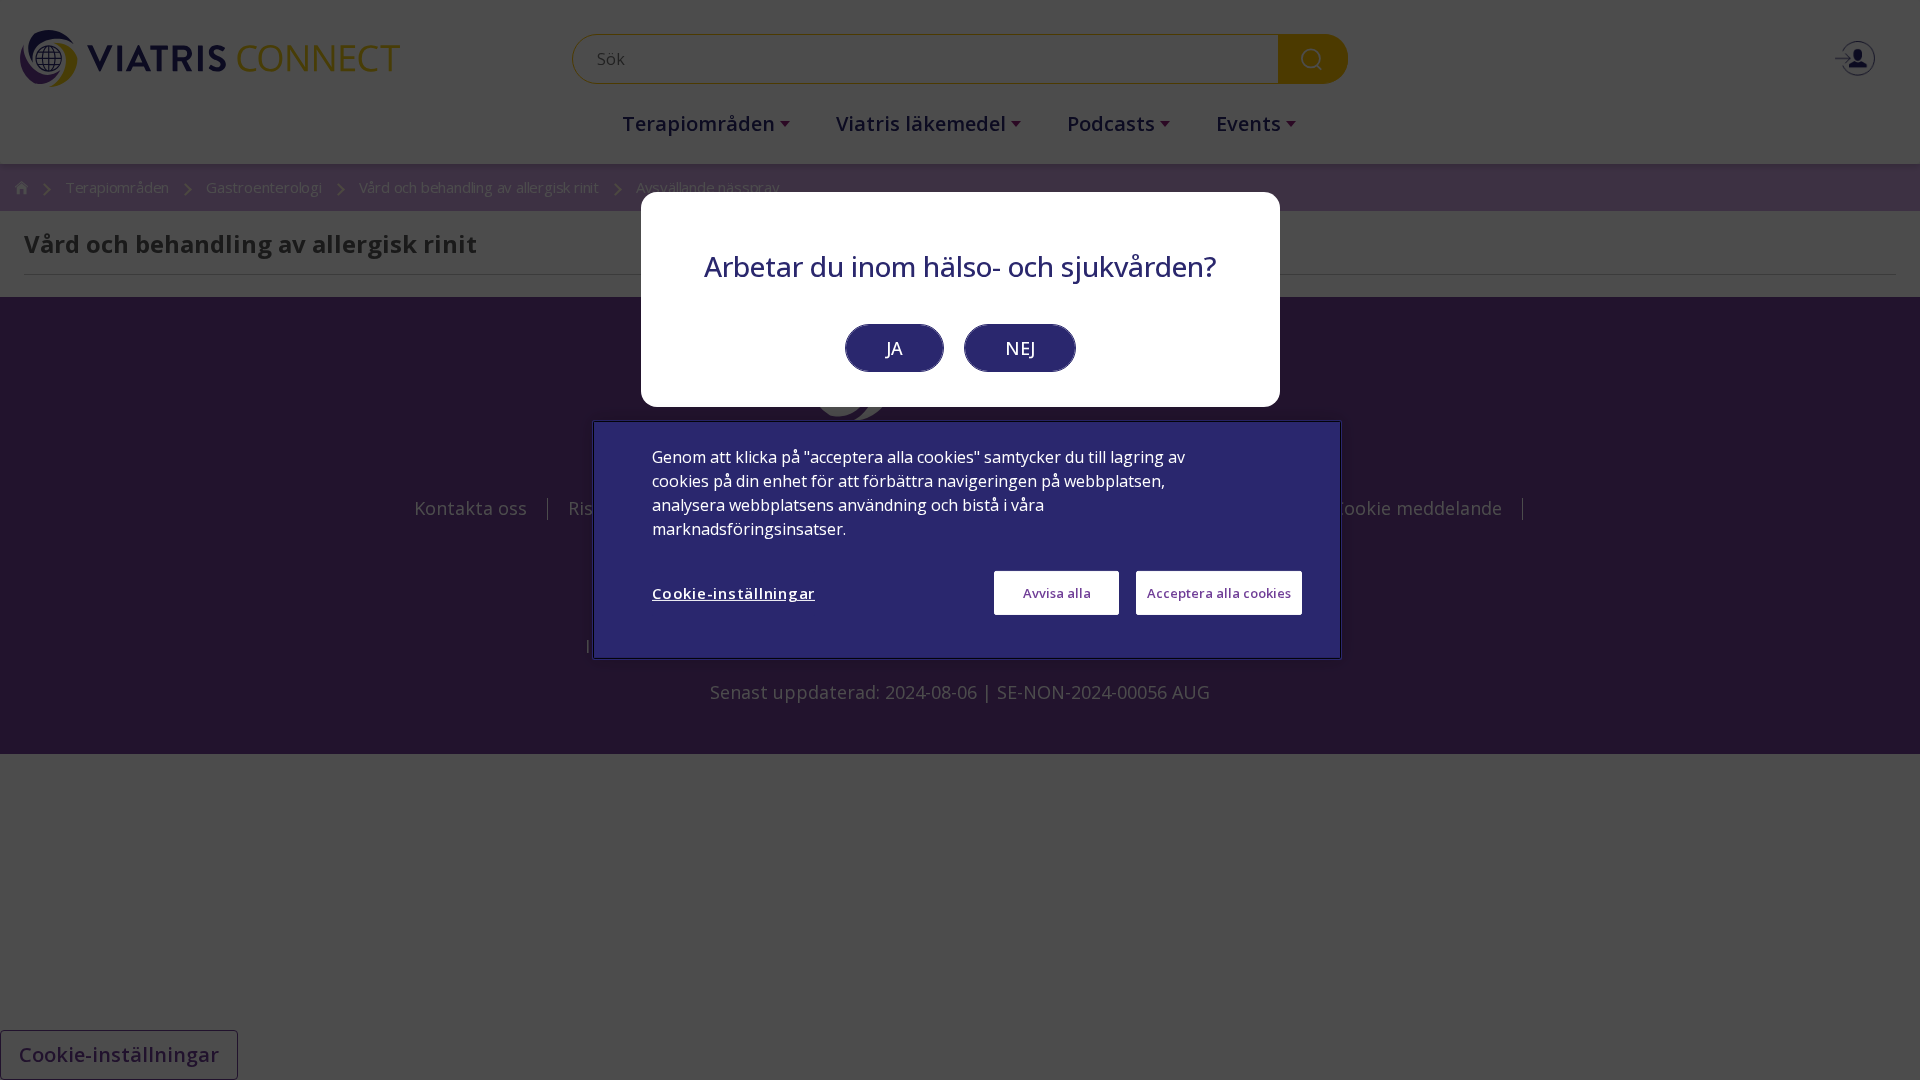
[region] (967, 540)
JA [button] (894, 348)
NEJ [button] (1020, 348)
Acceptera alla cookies (1219, 593)
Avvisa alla (1057, 593)
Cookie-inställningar (733, 593)
